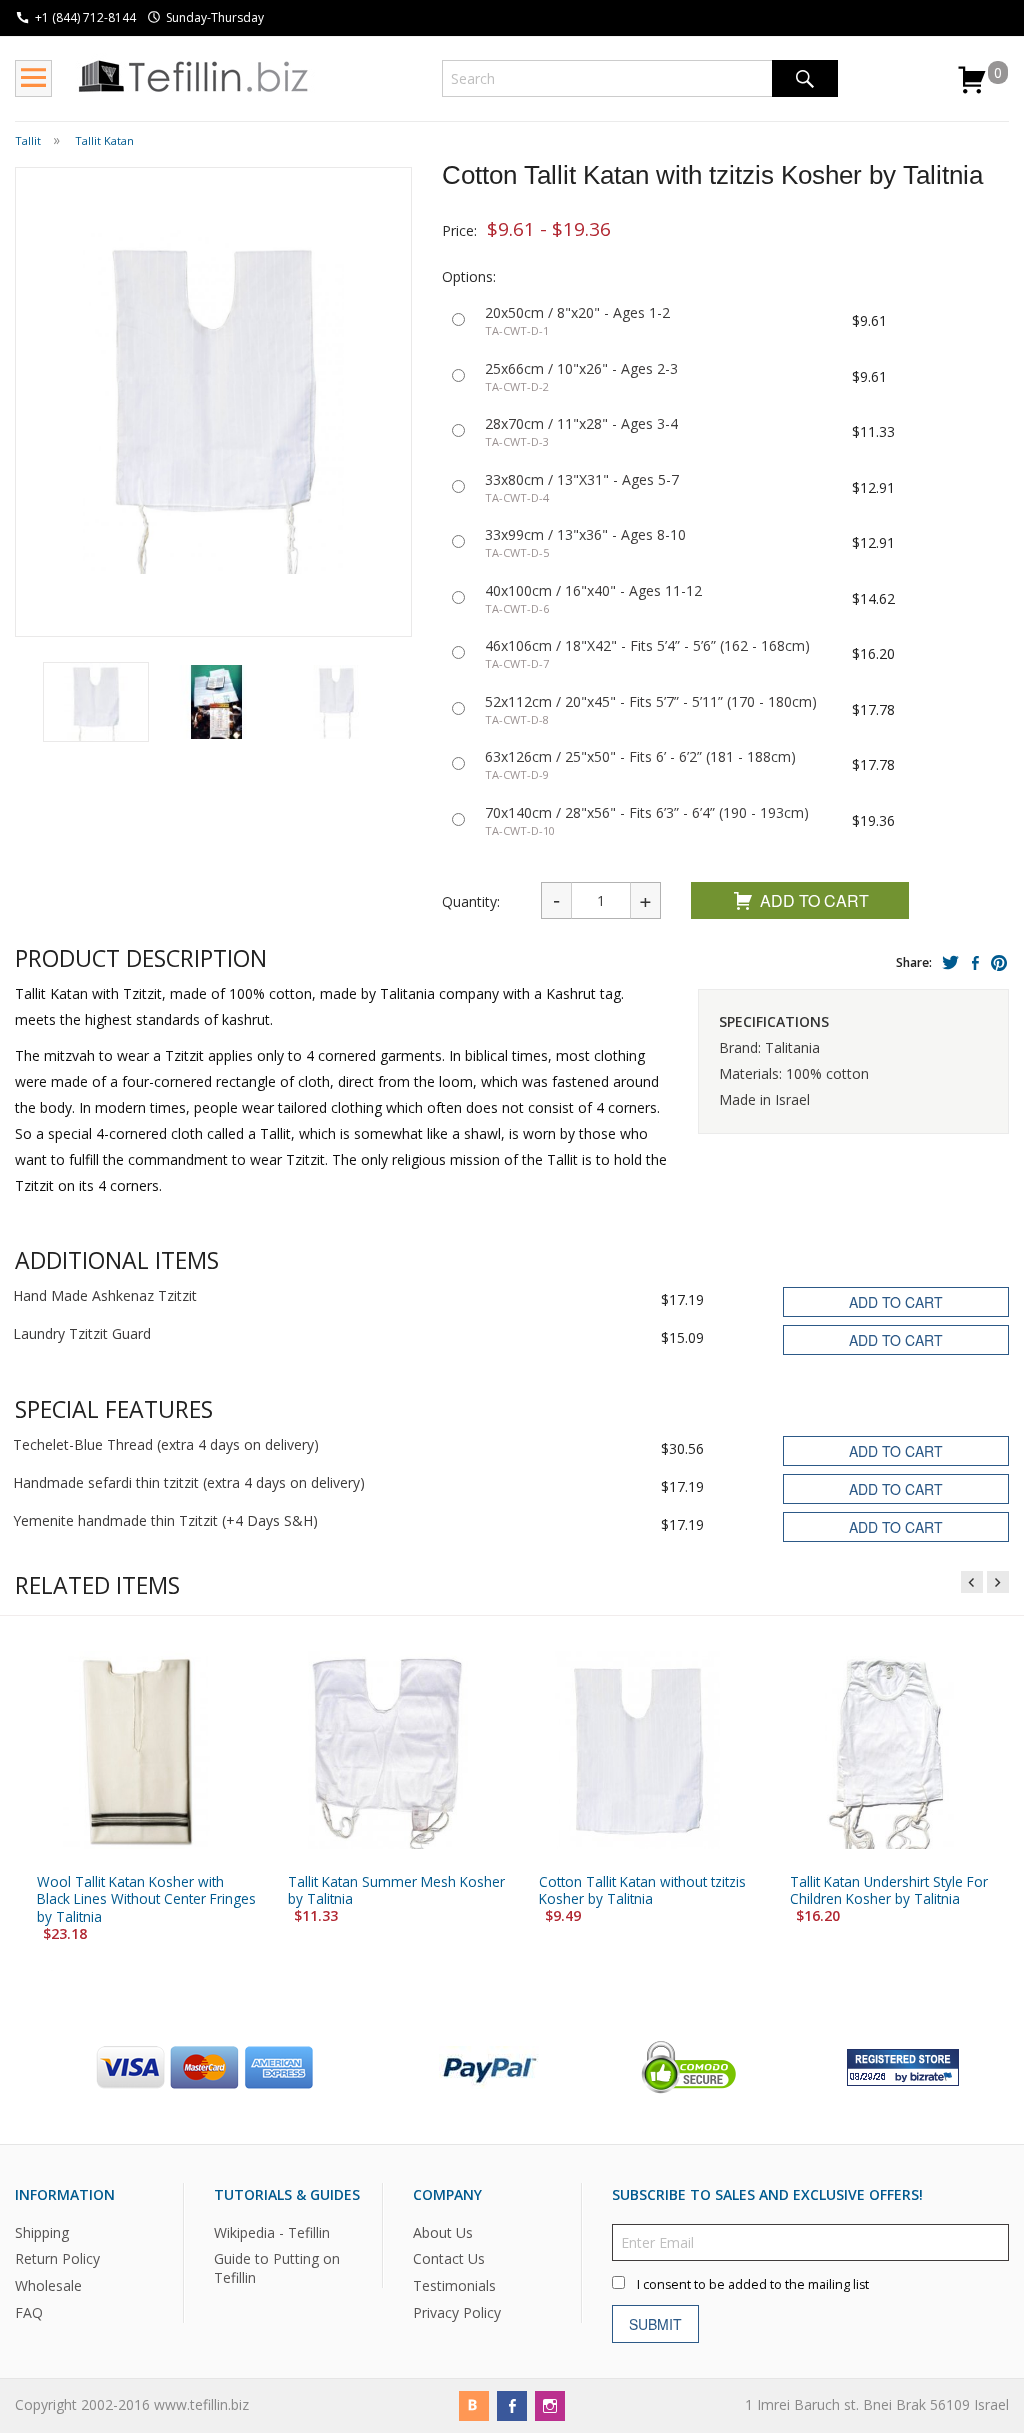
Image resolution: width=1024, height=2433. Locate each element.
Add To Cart (814, 900)
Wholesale (48, 2285)
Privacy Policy (457, 2312)
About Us (443, 2231)
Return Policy (57, 2258)
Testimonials (454, 2285)
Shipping (42, 2231)
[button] (96, 702)
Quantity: (471, 901)
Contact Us (449, 2258)
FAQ (29, 2312)
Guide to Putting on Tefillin (277, 2268)
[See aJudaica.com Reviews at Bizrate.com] (903, 2065)
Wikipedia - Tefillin (272, 2231)
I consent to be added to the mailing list (753, 2283)
